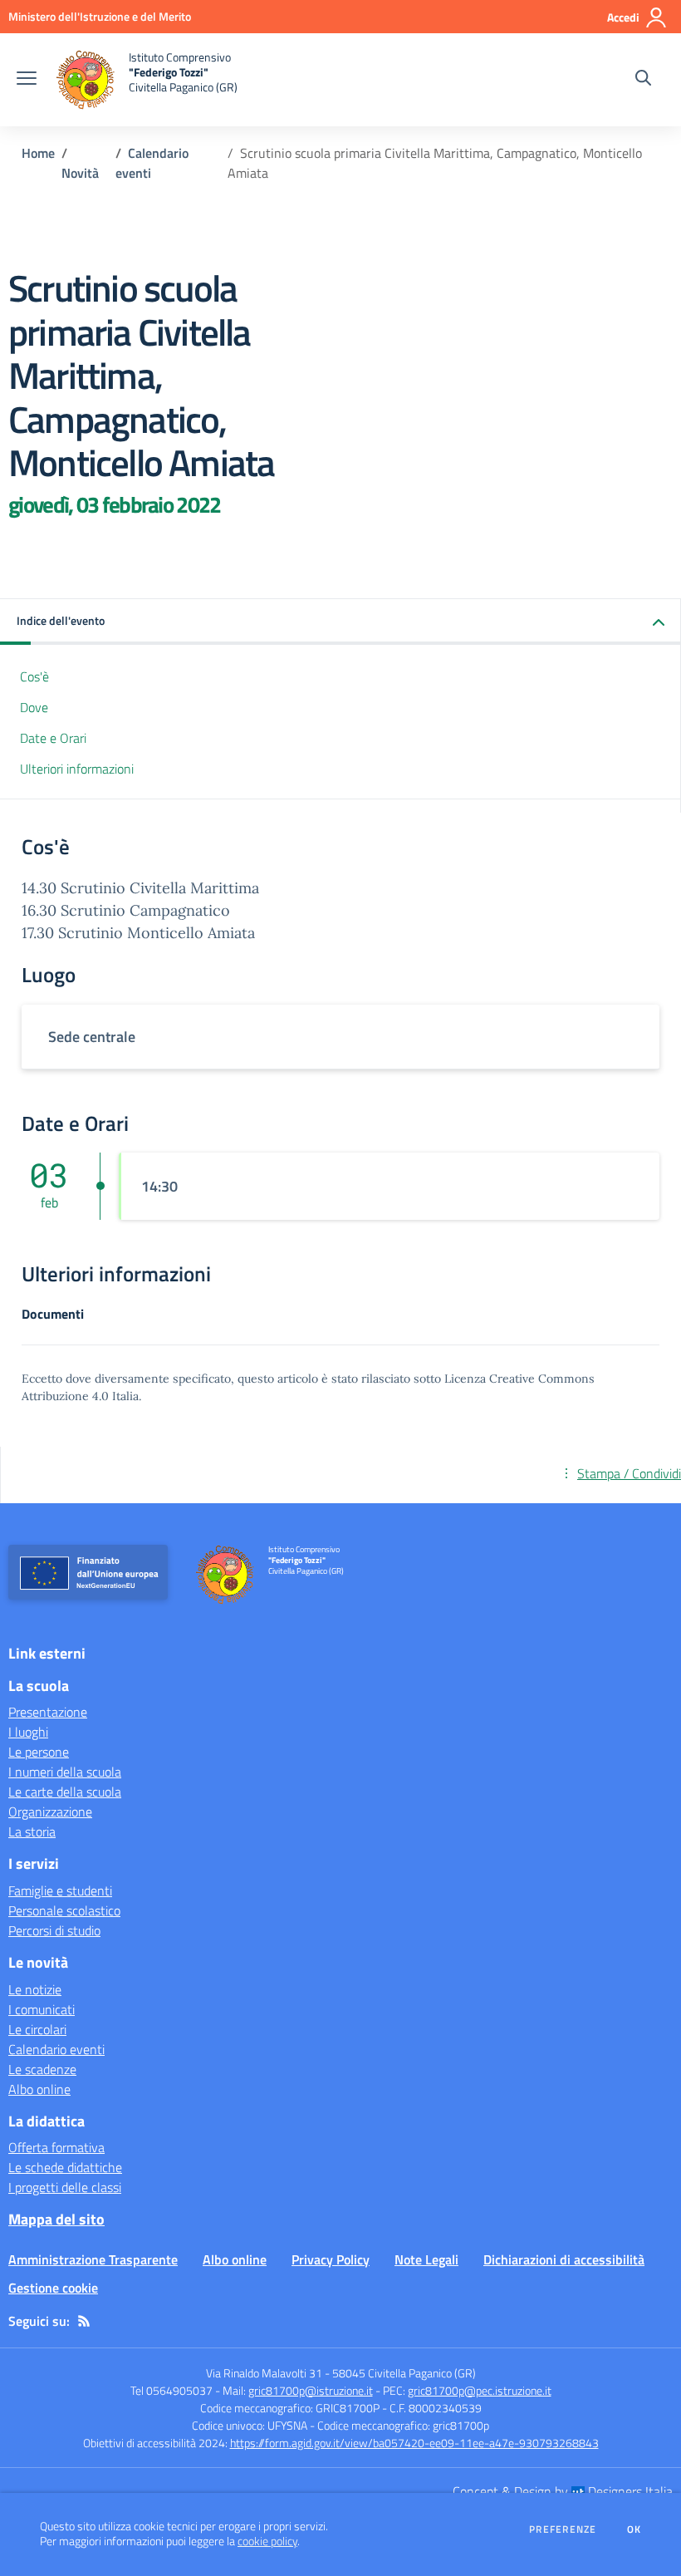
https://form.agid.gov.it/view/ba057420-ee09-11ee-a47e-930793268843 (414, 2443)
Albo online (39, 2089)
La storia (32, 1831)
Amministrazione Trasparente (93, 2259)
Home (38, 153)
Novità (80, 173)
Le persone (39, 1752)
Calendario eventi (56, 2049)
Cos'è (34, 676)
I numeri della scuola (65, 1772)
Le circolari (37, 2029)
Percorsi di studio (54, 1930)
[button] (340, 622)
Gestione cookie (53, 2288)
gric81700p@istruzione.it (311, 2390)
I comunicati (42, 2009)
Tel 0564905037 (171, 2390)
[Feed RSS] (84, 2321)
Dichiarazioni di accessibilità (564, 2259)
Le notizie (35, 1989)
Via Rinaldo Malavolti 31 (264, 2373)
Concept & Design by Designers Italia (563, 2491)
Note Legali (426, 2259)
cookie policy (267, 2541)
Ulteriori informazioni (77, 769)
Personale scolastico (64, 1910)
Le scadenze (42, 2069)
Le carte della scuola (65, 1792)
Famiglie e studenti (60, 1890)
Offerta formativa (56, 2147)
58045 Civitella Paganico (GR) (404, 2373)
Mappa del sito (56, 2219)
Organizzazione (50, 1812)
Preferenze (563, 2529)
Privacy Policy (331, 2259)
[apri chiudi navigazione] (27, 80)
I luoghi (28, 1732)
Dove (34, 707)
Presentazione (48, 1712)
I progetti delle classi (65, 2187)
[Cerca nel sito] (643, 80)
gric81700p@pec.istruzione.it (480, 2390)
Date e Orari (53, 738)
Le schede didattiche (65, 2167)
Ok (634, 2529)
